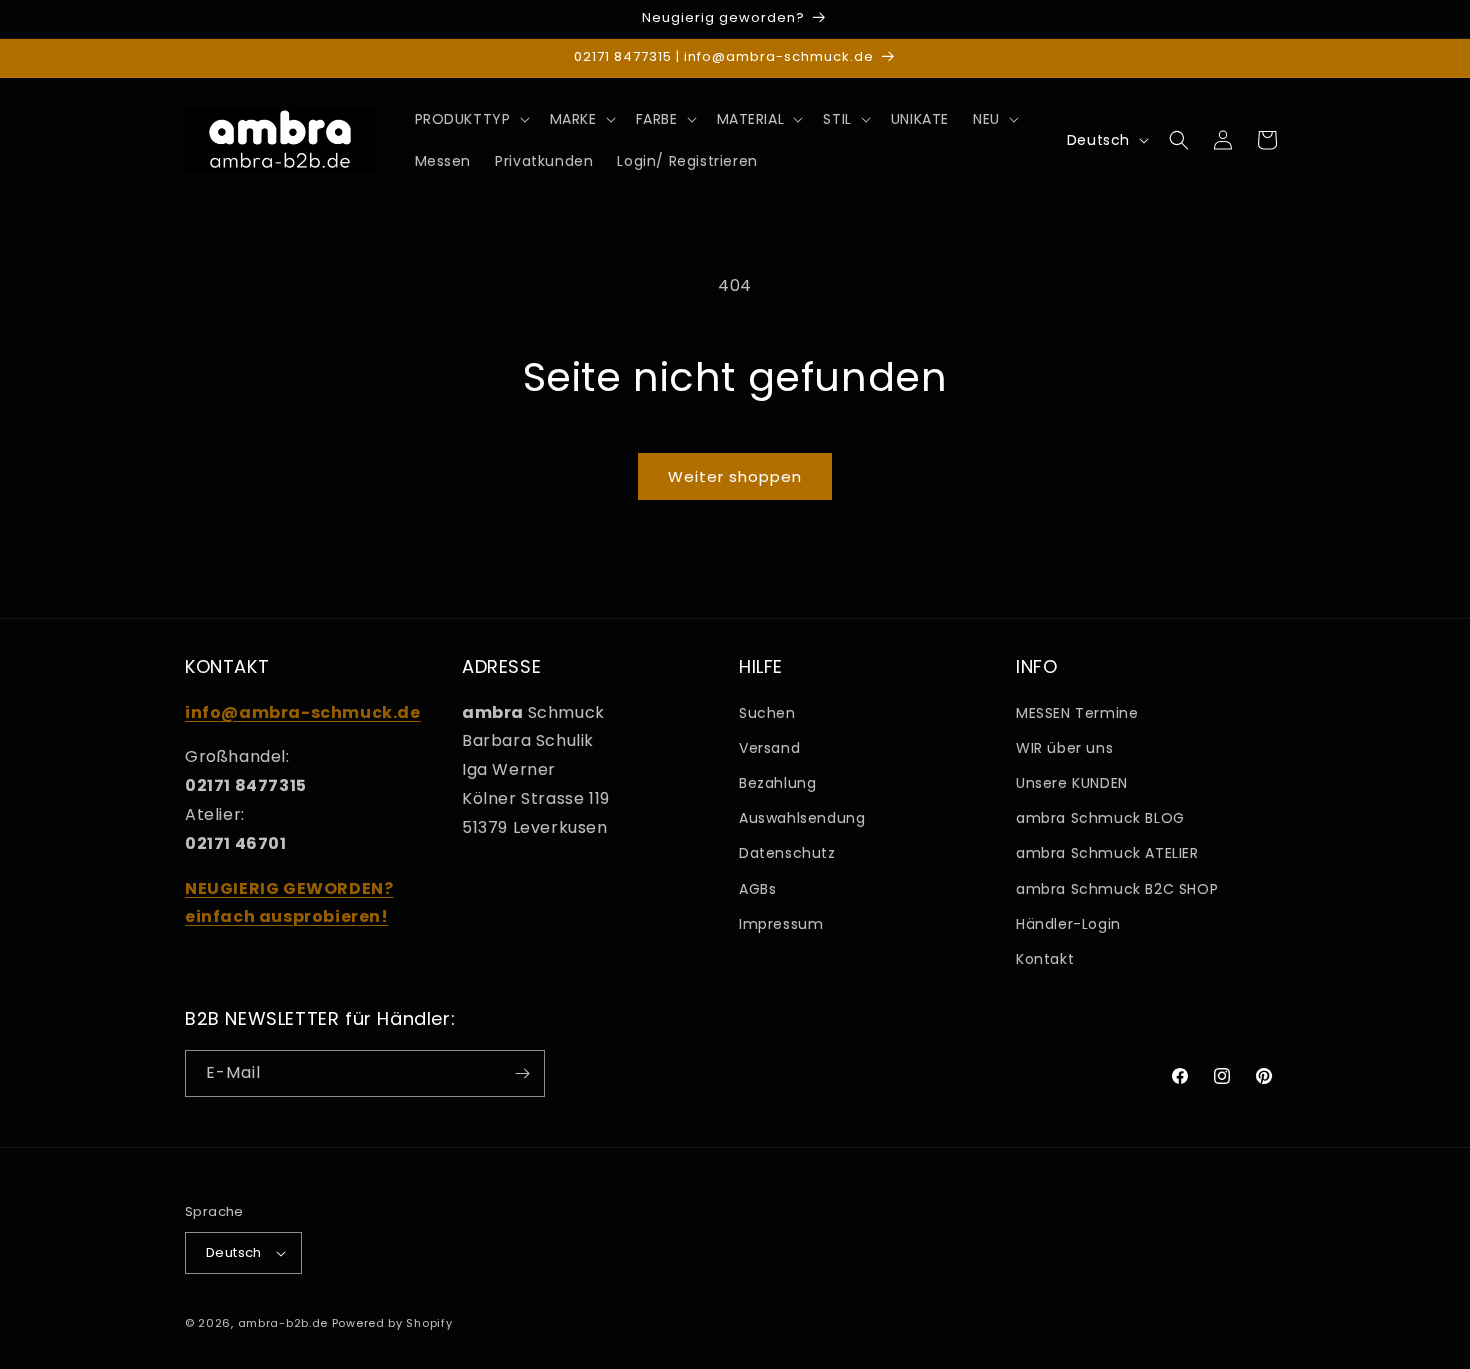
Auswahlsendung (802, 818)
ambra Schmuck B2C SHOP (1117, 889)
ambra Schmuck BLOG (1100, 818)
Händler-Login (1068, 924)
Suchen (767, 713)
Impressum (781, 924)
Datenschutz (787, 853)
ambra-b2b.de (283, 1323)
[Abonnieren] (522, 1073)
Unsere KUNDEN (1072, 783)
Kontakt (1045, 959)
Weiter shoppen (735, 476)
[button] (470, 119)
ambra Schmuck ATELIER (1107, 853)
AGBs (757, 889)
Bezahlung (777, 783)
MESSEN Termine (1077, 713)
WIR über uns (1064, 748)
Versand (769, 748)
